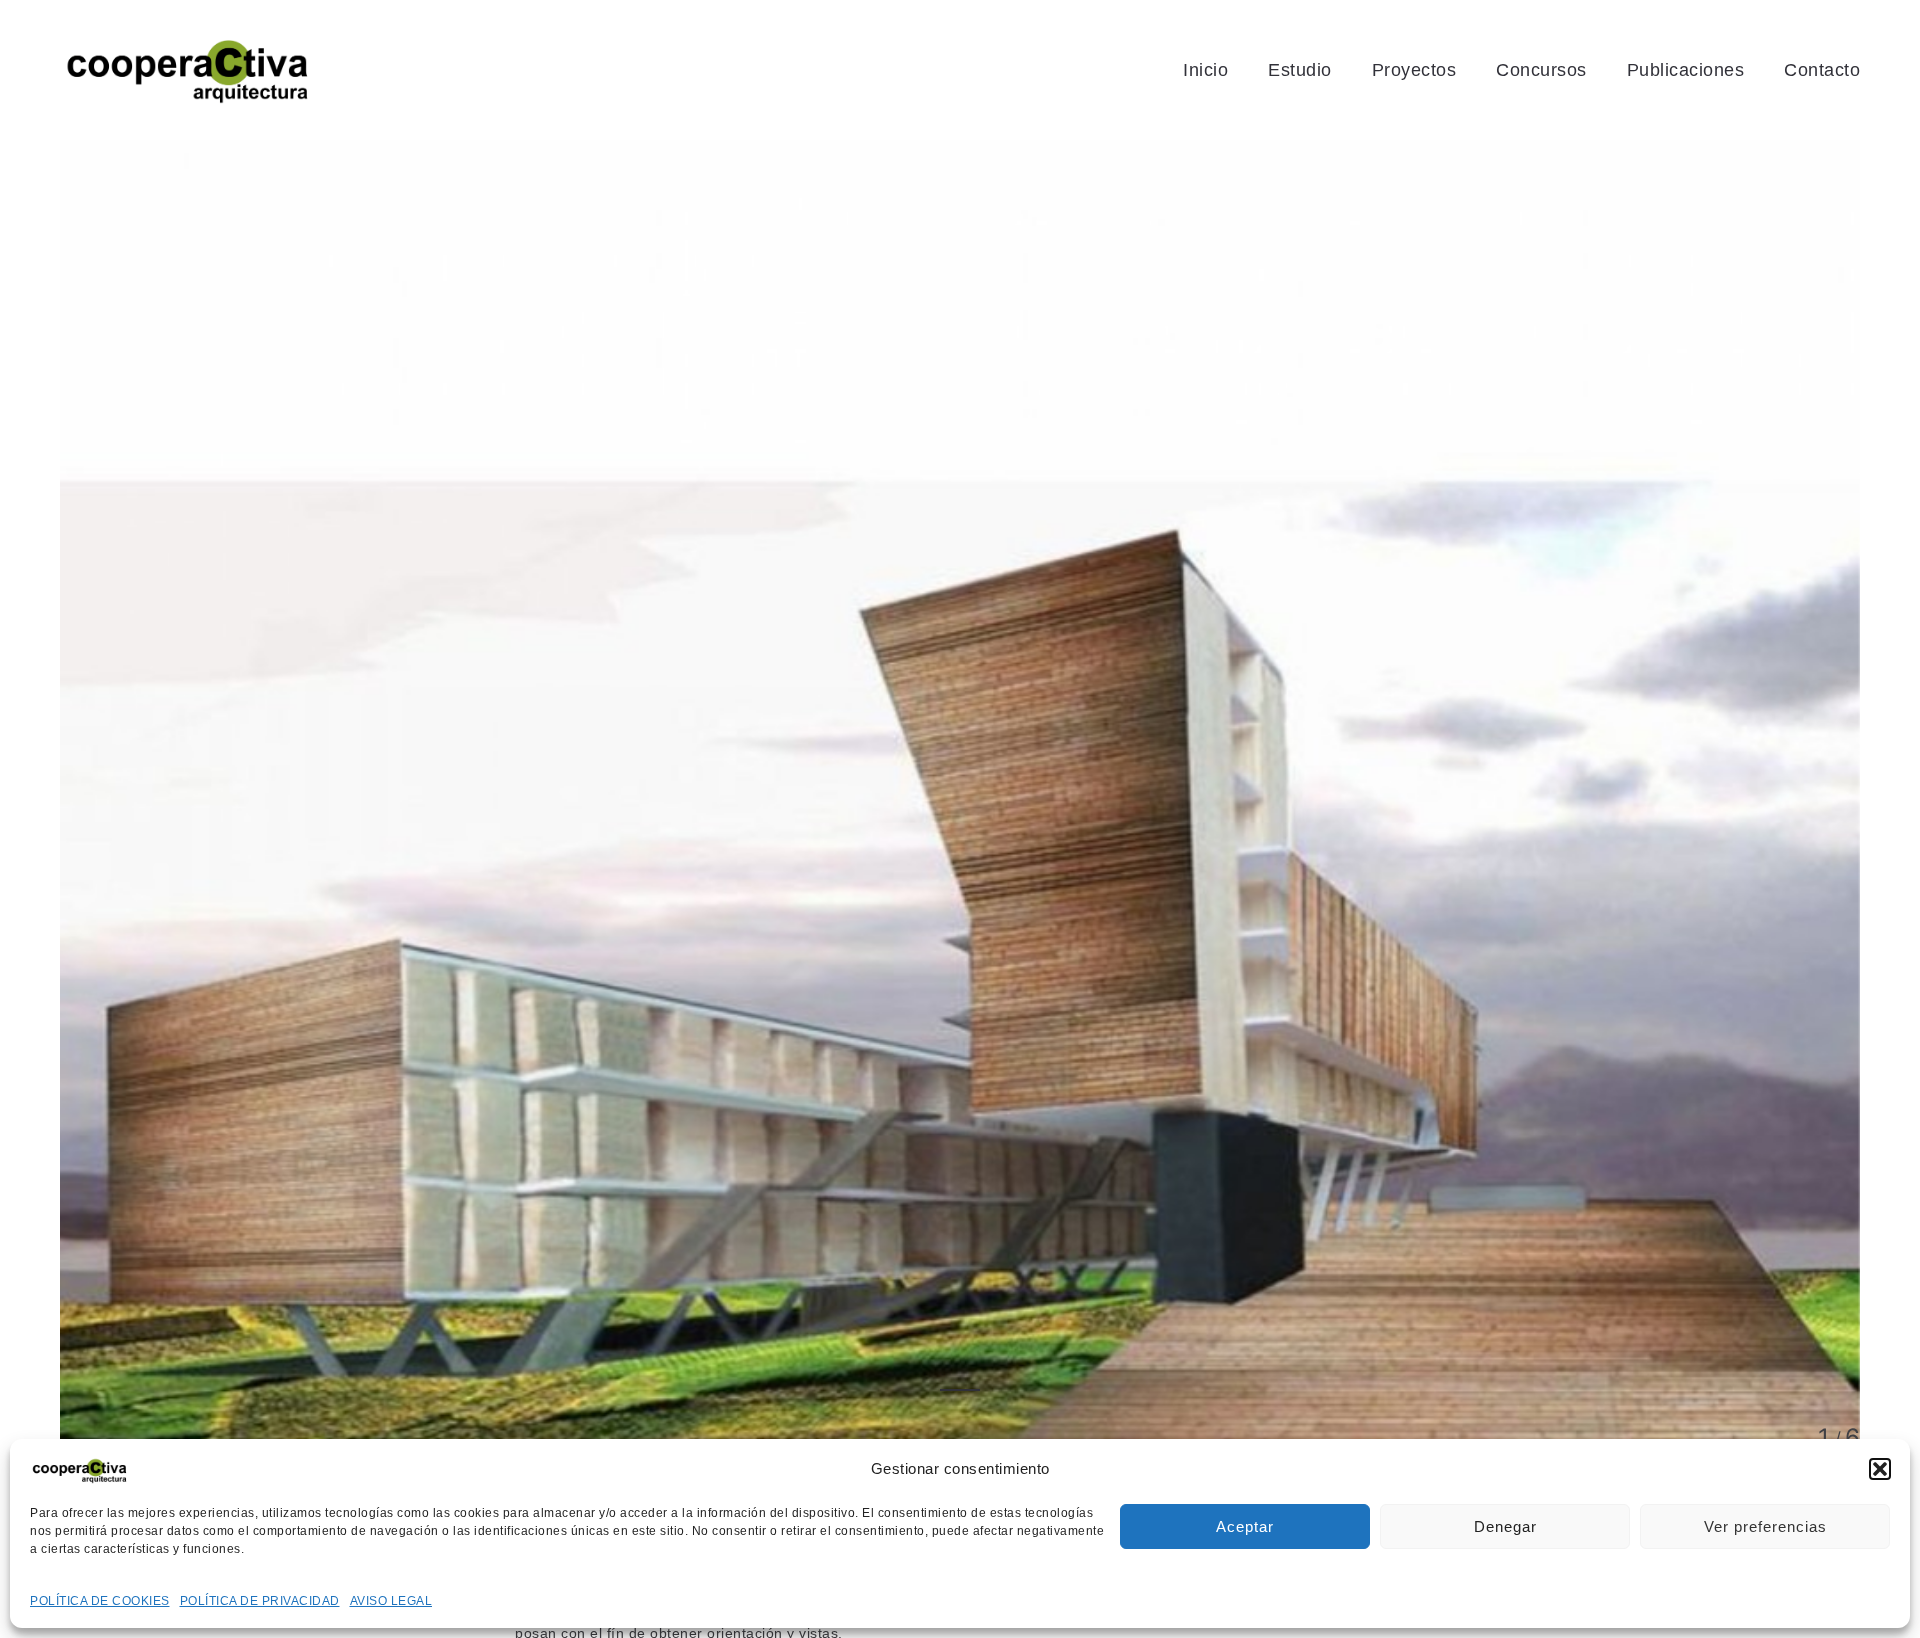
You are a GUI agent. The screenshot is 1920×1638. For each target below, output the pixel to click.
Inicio (1205, 70)
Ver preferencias (1765, 1526)
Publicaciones (1686, 70)
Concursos (1541, 70)
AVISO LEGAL (391, 1601)
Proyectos (1414, 70)
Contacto (1822, 70)
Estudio (1300, 70)
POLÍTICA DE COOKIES (100, 1601)
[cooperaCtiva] (188, 70)
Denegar (1505, 1526)
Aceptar (1245, 1526)
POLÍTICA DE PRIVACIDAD (260, 1601)
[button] (1880, 1469)
